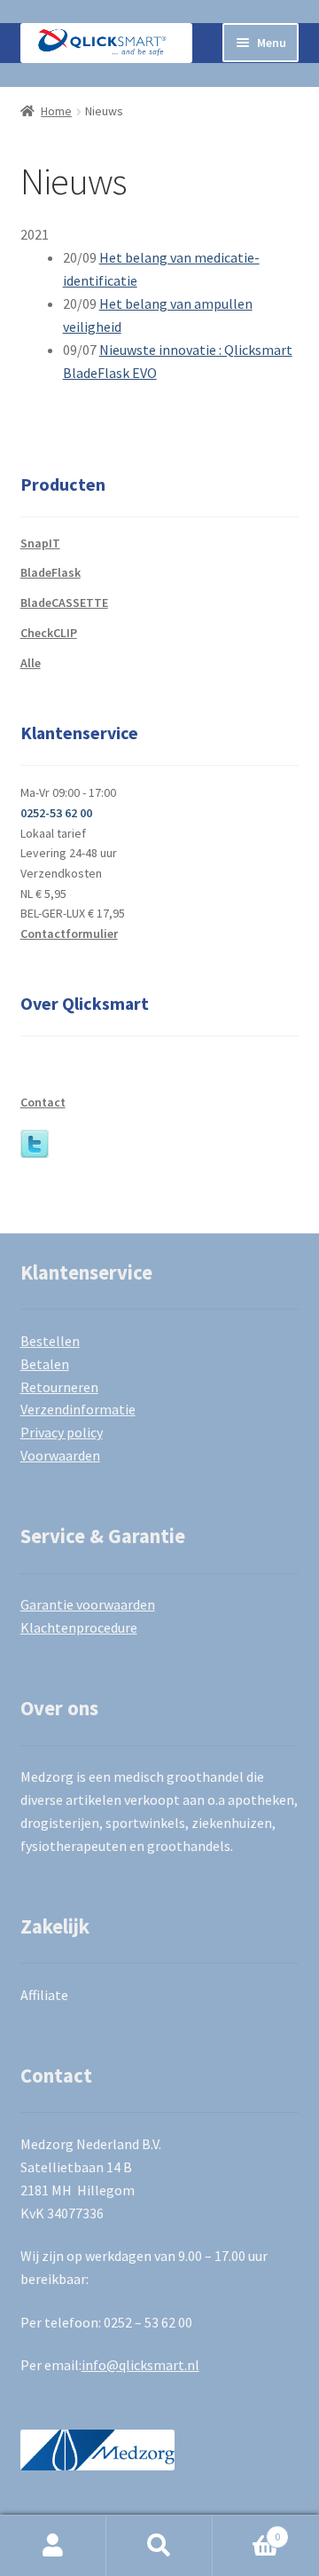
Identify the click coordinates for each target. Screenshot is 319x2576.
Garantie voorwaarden (88, 1604)
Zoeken (159, 2546)
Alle (31, 663)
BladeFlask (51, 572)
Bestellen (50, 1341)
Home (56, 111)
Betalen (45, 1364)
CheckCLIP (49, 633)
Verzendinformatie (78, 1409)
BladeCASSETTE (64, 603)
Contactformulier (69, 934)
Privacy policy (62, 1432)
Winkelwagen (246, 2530)
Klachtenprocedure (79, 1627)
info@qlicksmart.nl (140, 2365)
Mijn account (53, 2546)
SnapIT (40, 543)
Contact (43, 1102)
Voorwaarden (60, 1455)
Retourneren (59, 1387)
